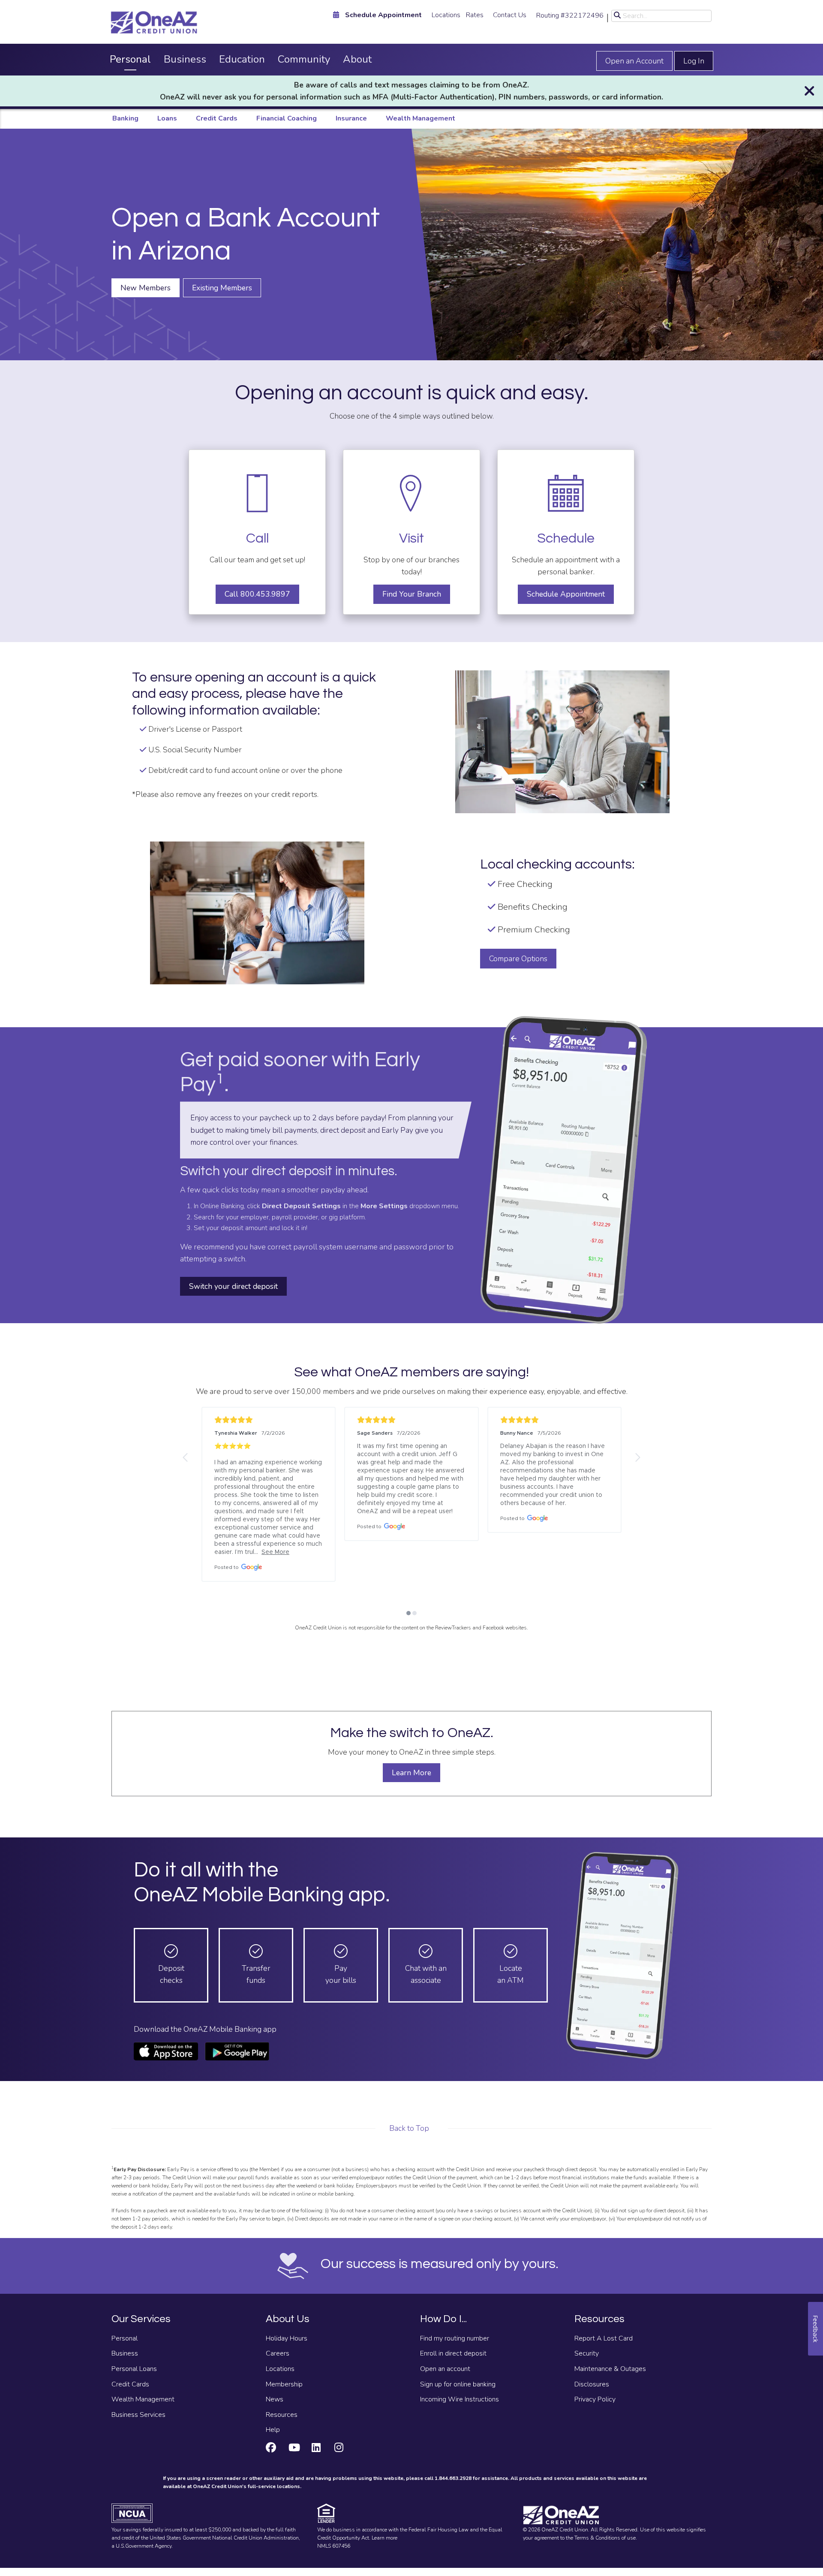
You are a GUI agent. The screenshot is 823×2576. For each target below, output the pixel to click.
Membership (284, 2384)
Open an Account (634, 61)
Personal (130, 59)
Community (304, 59)
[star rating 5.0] (269, 1420)
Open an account (445, 2369)
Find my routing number (455, 2338)
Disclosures (592, 2384)
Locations (446, 15)
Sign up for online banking (458, 2384)
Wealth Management (421, 118)
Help (273, 2430)
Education (242, 59)
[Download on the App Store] (166, 2051)
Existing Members (222, 288)
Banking (125, 118)
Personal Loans (134, 2369)
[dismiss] (809, 91)
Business (185, 59)
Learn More (411, 1773)
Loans (167, 118)
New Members (146, 288)
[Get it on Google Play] (237, 2051)
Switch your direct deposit (233, 1286)
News (275, 2399)
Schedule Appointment (566, 594)
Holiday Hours (287, 2338)
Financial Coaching (287, 118)
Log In (694, 61)
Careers (278, 2353)
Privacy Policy (595, 2399)
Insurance (351, 118)
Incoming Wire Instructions (460, 2399)
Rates (475, 15)
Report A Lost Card (604, 2338)
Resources (282, 2415)
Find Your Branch (412, 594)
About (357, 59)
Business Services (138, 2415)
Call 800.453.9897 (257, 594)
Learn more (384, 2538)
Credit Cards (217, 118)
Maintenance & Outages (610, 2369)
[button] (186, 1457)
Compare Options (518, 959)
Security (587, 2353)
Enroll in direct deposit (453, 2353)
